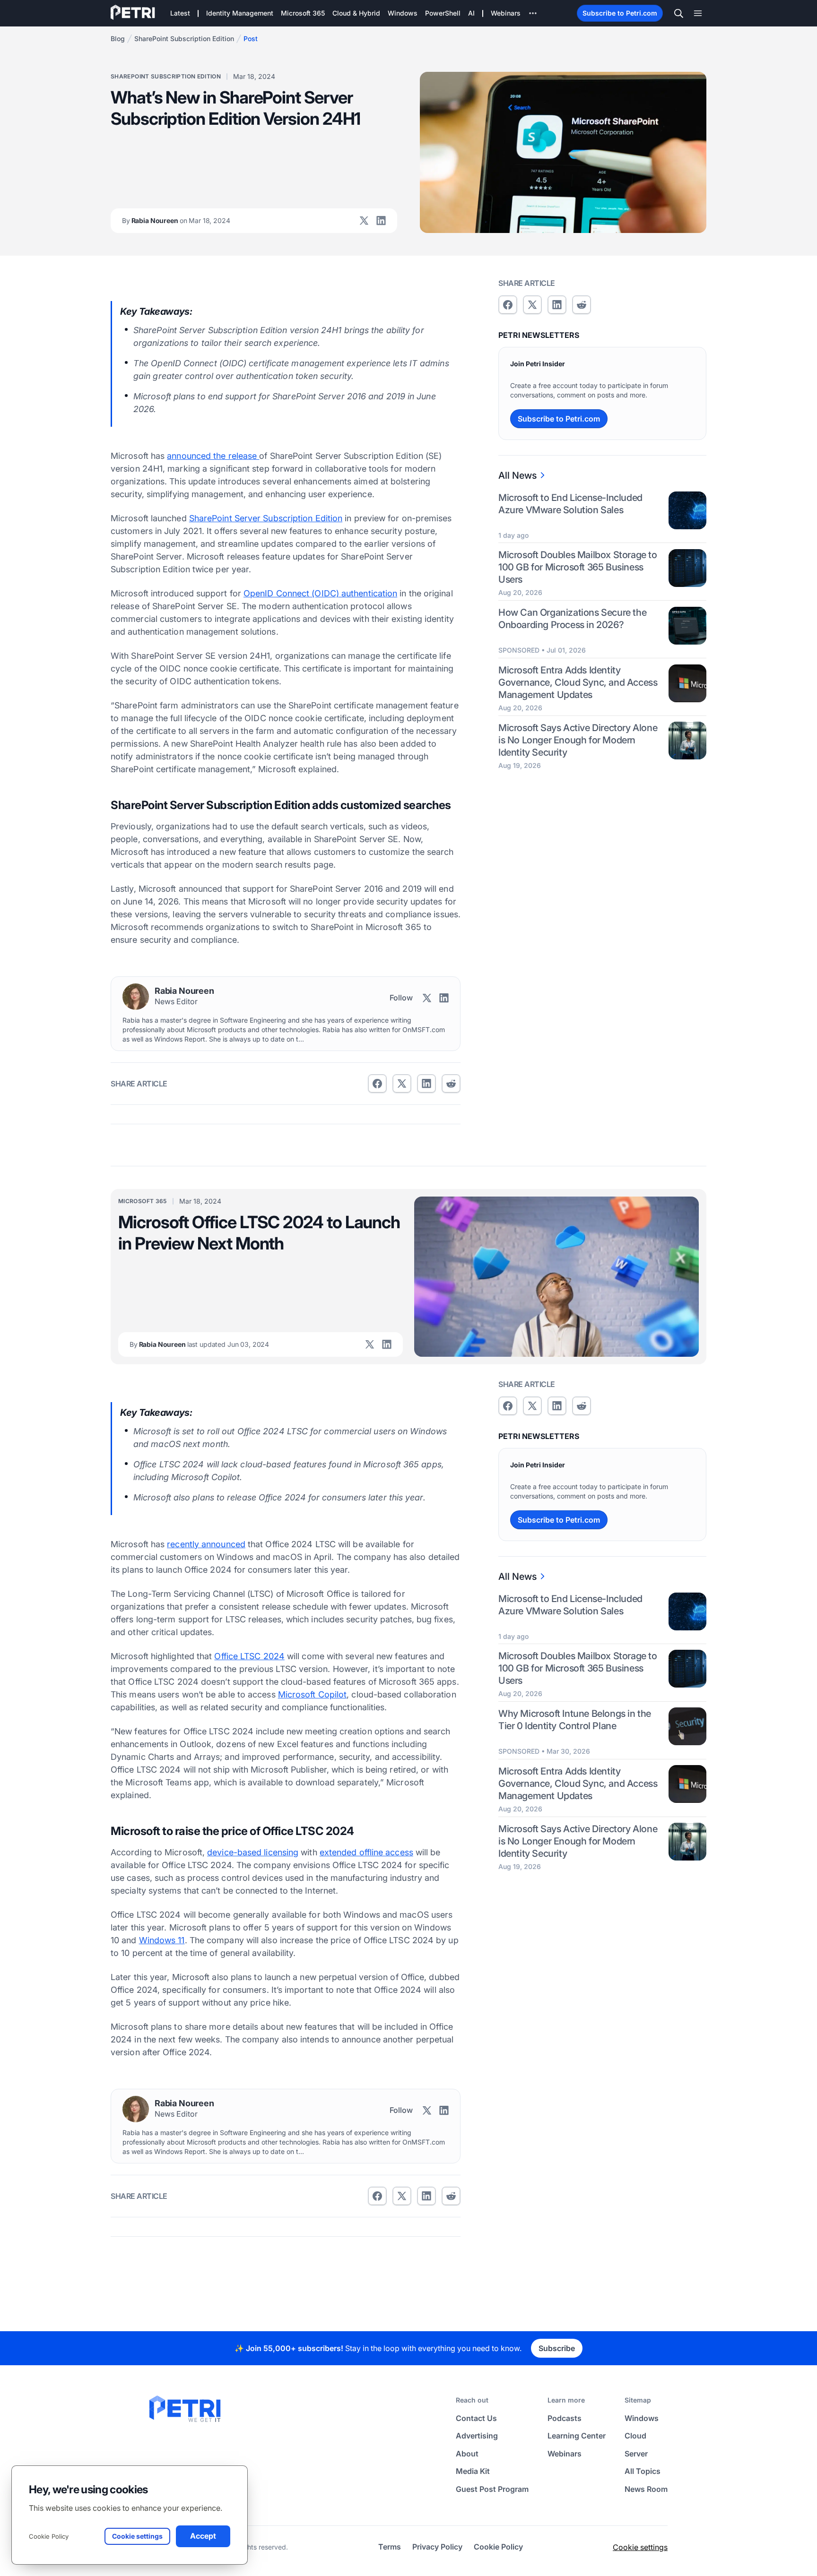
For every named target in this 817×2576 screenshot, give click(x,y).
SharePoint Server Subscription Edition (266, 518)
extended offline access (366, 1852)
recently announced (206, 1544)
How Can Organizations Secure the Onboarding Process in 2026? (572, 619)
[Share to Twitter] (402, 1084)
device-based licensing (253, 1852)
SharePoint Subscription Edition (184, 39)
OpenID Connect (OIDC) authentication (320, 593)
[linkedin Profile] (381, 221)
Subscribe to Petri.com (620, 13)
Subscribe (557, 2348)
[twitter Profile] (364, 221)
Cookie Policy (49, 2536)
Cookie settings (640, 2547)
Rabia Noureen (176, 220)
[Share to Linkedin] (426, 1084)
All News (517, 475)
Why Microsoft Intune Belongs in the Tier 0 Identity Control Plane (575, 1720)
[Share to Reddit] (451, 1084)
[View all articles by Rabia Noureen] (136, 997)
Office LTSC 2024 (249, 1656)
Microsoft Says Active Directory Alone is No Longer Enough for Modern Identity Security (578, 740)
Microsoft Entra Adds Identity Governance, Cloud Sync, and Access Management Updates (578, 683)
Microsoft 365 (143, 1201)
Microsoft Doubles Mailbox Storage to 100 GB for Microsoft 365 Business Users (578, 568)
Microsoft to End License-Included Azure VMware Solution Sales (570, 504)
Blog (118, 39)
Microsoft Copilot (313, 1694)
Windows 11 (162, 1940)
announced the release (213, 456)
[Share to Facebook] (377, 1084)
